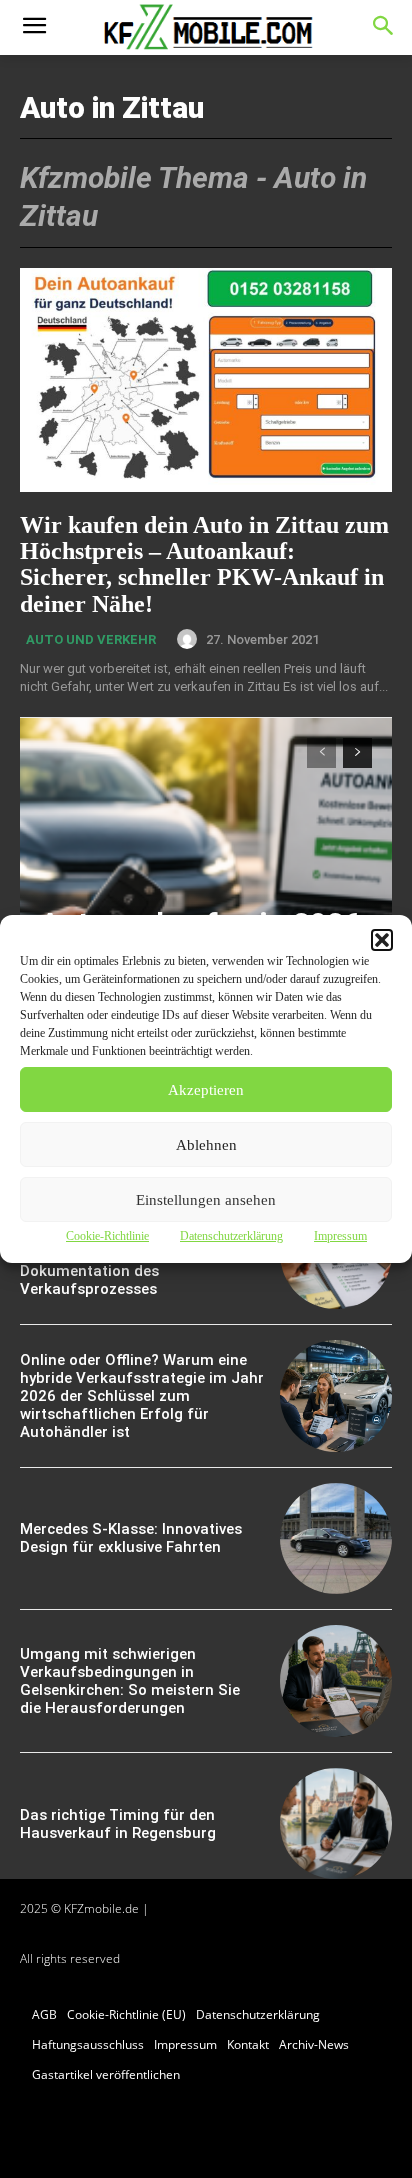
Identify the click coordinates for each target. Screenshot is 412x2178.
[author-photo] (190, 639)
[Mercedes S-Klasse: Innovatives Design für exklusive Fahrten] (336, 1539)
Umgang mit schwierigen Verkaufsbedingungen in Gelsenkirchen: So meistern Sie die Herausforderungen (130, 1681)
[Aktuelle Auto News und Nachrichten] (205, 27)
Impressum (340, 1236)
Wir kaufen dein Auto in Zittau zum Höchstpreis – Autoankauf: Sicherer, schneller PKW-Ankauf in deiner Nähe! (204, 564)
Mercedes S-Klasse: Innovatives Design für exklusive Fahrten (131, 1538)
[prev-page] (321, 753)
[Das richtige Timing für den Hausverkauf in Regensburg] (336, 1824)
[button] (382, 940)
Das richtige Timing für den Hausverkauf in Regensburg (118, 1824)
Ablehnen (206, 1145)
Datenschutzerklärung (231, 1236)
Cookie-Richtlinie (107, 1236)
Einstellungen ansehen (206, 1200)
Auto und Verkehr (91, 639)
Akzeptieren (206, 1090)
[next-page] (357, 753)
